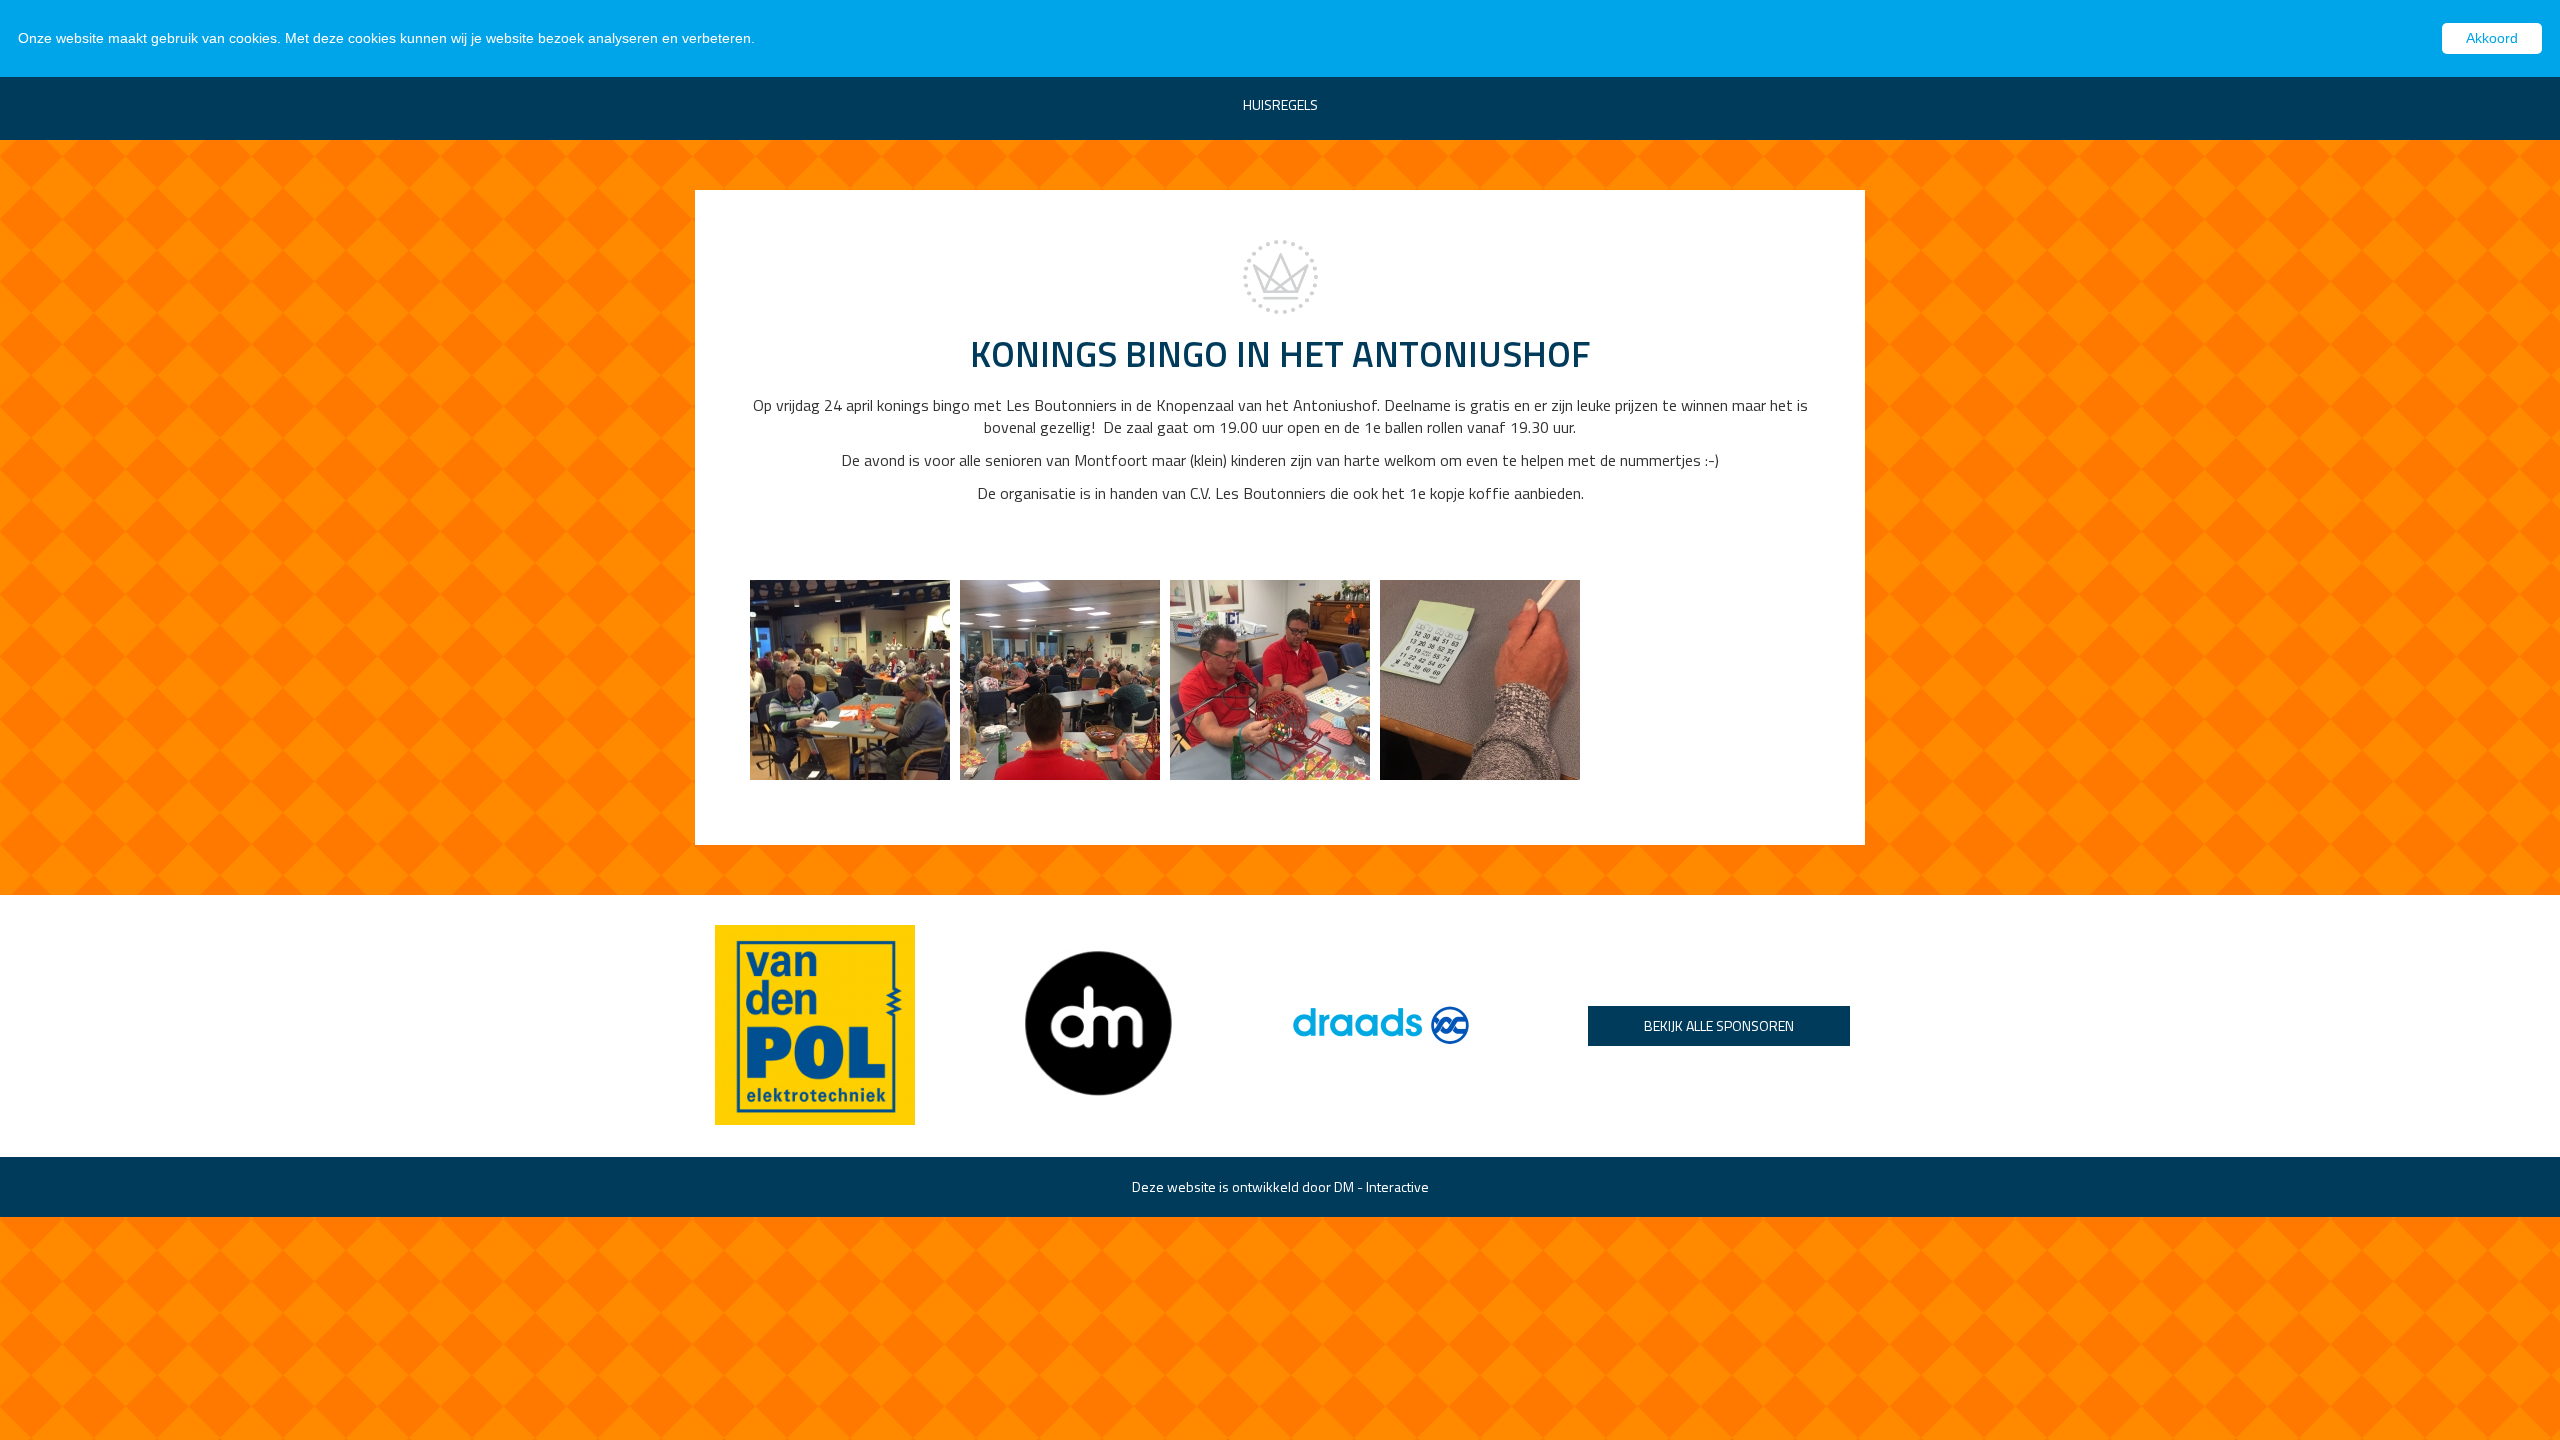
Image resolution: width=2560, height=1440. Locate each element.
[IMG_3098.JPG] (1270, 677)
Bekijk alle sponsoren (1719, 1025)
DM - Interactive (1381, 1186)
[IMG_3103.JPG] (1480, 677)
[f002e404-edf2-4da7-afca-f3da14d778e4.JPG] (850, 677)
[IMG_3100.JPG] (1060, 677)
